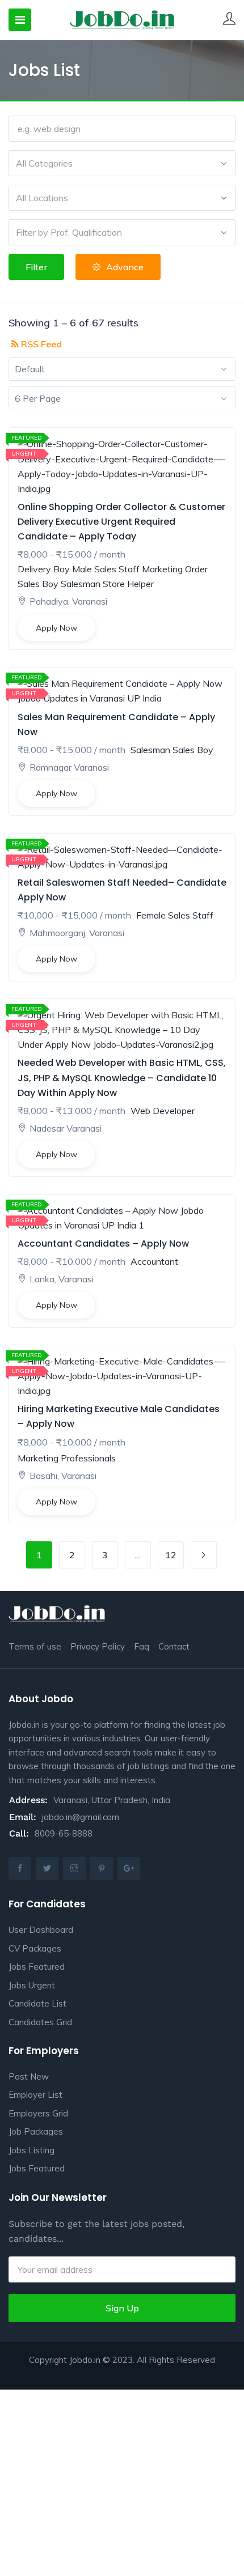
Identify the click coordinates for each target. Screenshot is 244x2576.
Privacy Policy (98, 1646)
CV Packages (35, 1948)
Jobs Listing (31, 2150)
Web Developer (163, 1111)
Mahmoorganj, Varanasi (77, 933)
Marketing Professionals (67, 1458)
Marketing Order (175, 569)
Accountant (154, 1261)
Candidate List (37, 2003)
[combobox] (122, 163)
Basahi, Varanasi (63, 1476)
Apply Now (56, 628)
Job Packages (36, 2131)
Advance (125, 267)
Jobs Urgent (32, 1985)
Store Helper (128, 584)
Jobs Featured (37, 1967)
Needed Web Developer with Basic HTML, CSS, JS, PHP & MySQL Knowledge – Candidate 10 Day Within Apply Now (122, 1077)
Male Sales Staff (106, 569)
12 (171, 1555)
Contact (174, 1646)
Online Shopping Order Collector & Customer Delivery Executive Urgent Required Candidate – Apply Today (121, 522)
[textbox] (122, 163)
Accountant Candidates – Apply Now (103, 1244)
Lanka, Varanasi (62, 1279)
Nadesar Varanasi (66, 1128)
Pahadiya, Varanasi (68, 601)
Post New (29, 2076)
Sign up (122, 2308)
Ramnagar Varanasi (69, 767)
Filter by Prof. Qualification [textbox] (69, 232)
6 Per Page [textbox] (38, 398)
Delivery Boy (44, 569)
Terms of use (35, 1646)
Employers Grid (38, 2113)
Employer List (35, 2095)
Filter (36, 267)
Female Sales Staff (175, 915)
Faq (142, 1646)
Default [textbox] (30, 369)
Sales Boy (38, 584)
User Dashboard (41, 1930)
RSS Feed (40, 344)
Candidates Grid (40, 2022)
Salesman (81, 584)
